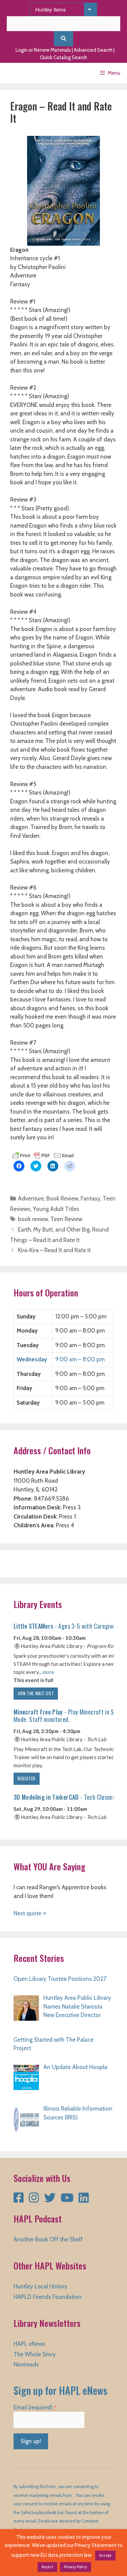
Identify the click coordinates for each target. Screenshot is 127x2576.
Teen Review (66, 1219)
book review (33, 1219)
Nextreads (26, 2364)
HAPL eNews (29, 2344)
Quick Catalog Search (63, 57)
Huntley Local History (40, 2286)
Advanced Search (93, 50)
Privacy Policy (76, 2567)
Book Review (62, 1198)
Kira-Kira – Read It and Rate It (54, 1250)
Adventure (31, 1198)
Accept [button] (105, 2555)
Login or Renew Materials (43, 50)
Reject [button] (47, 2567)
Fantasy (90, 1198)
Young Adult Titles (56, 1209)
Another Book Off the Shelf (48, 2239)
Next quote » (30, 1913)
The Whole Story (35, 2354)
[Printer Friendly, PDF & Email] (43, 1155)
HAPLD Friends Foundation (48, 2297)
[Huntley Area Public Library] (25, 73)
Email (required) (35, 2407)
